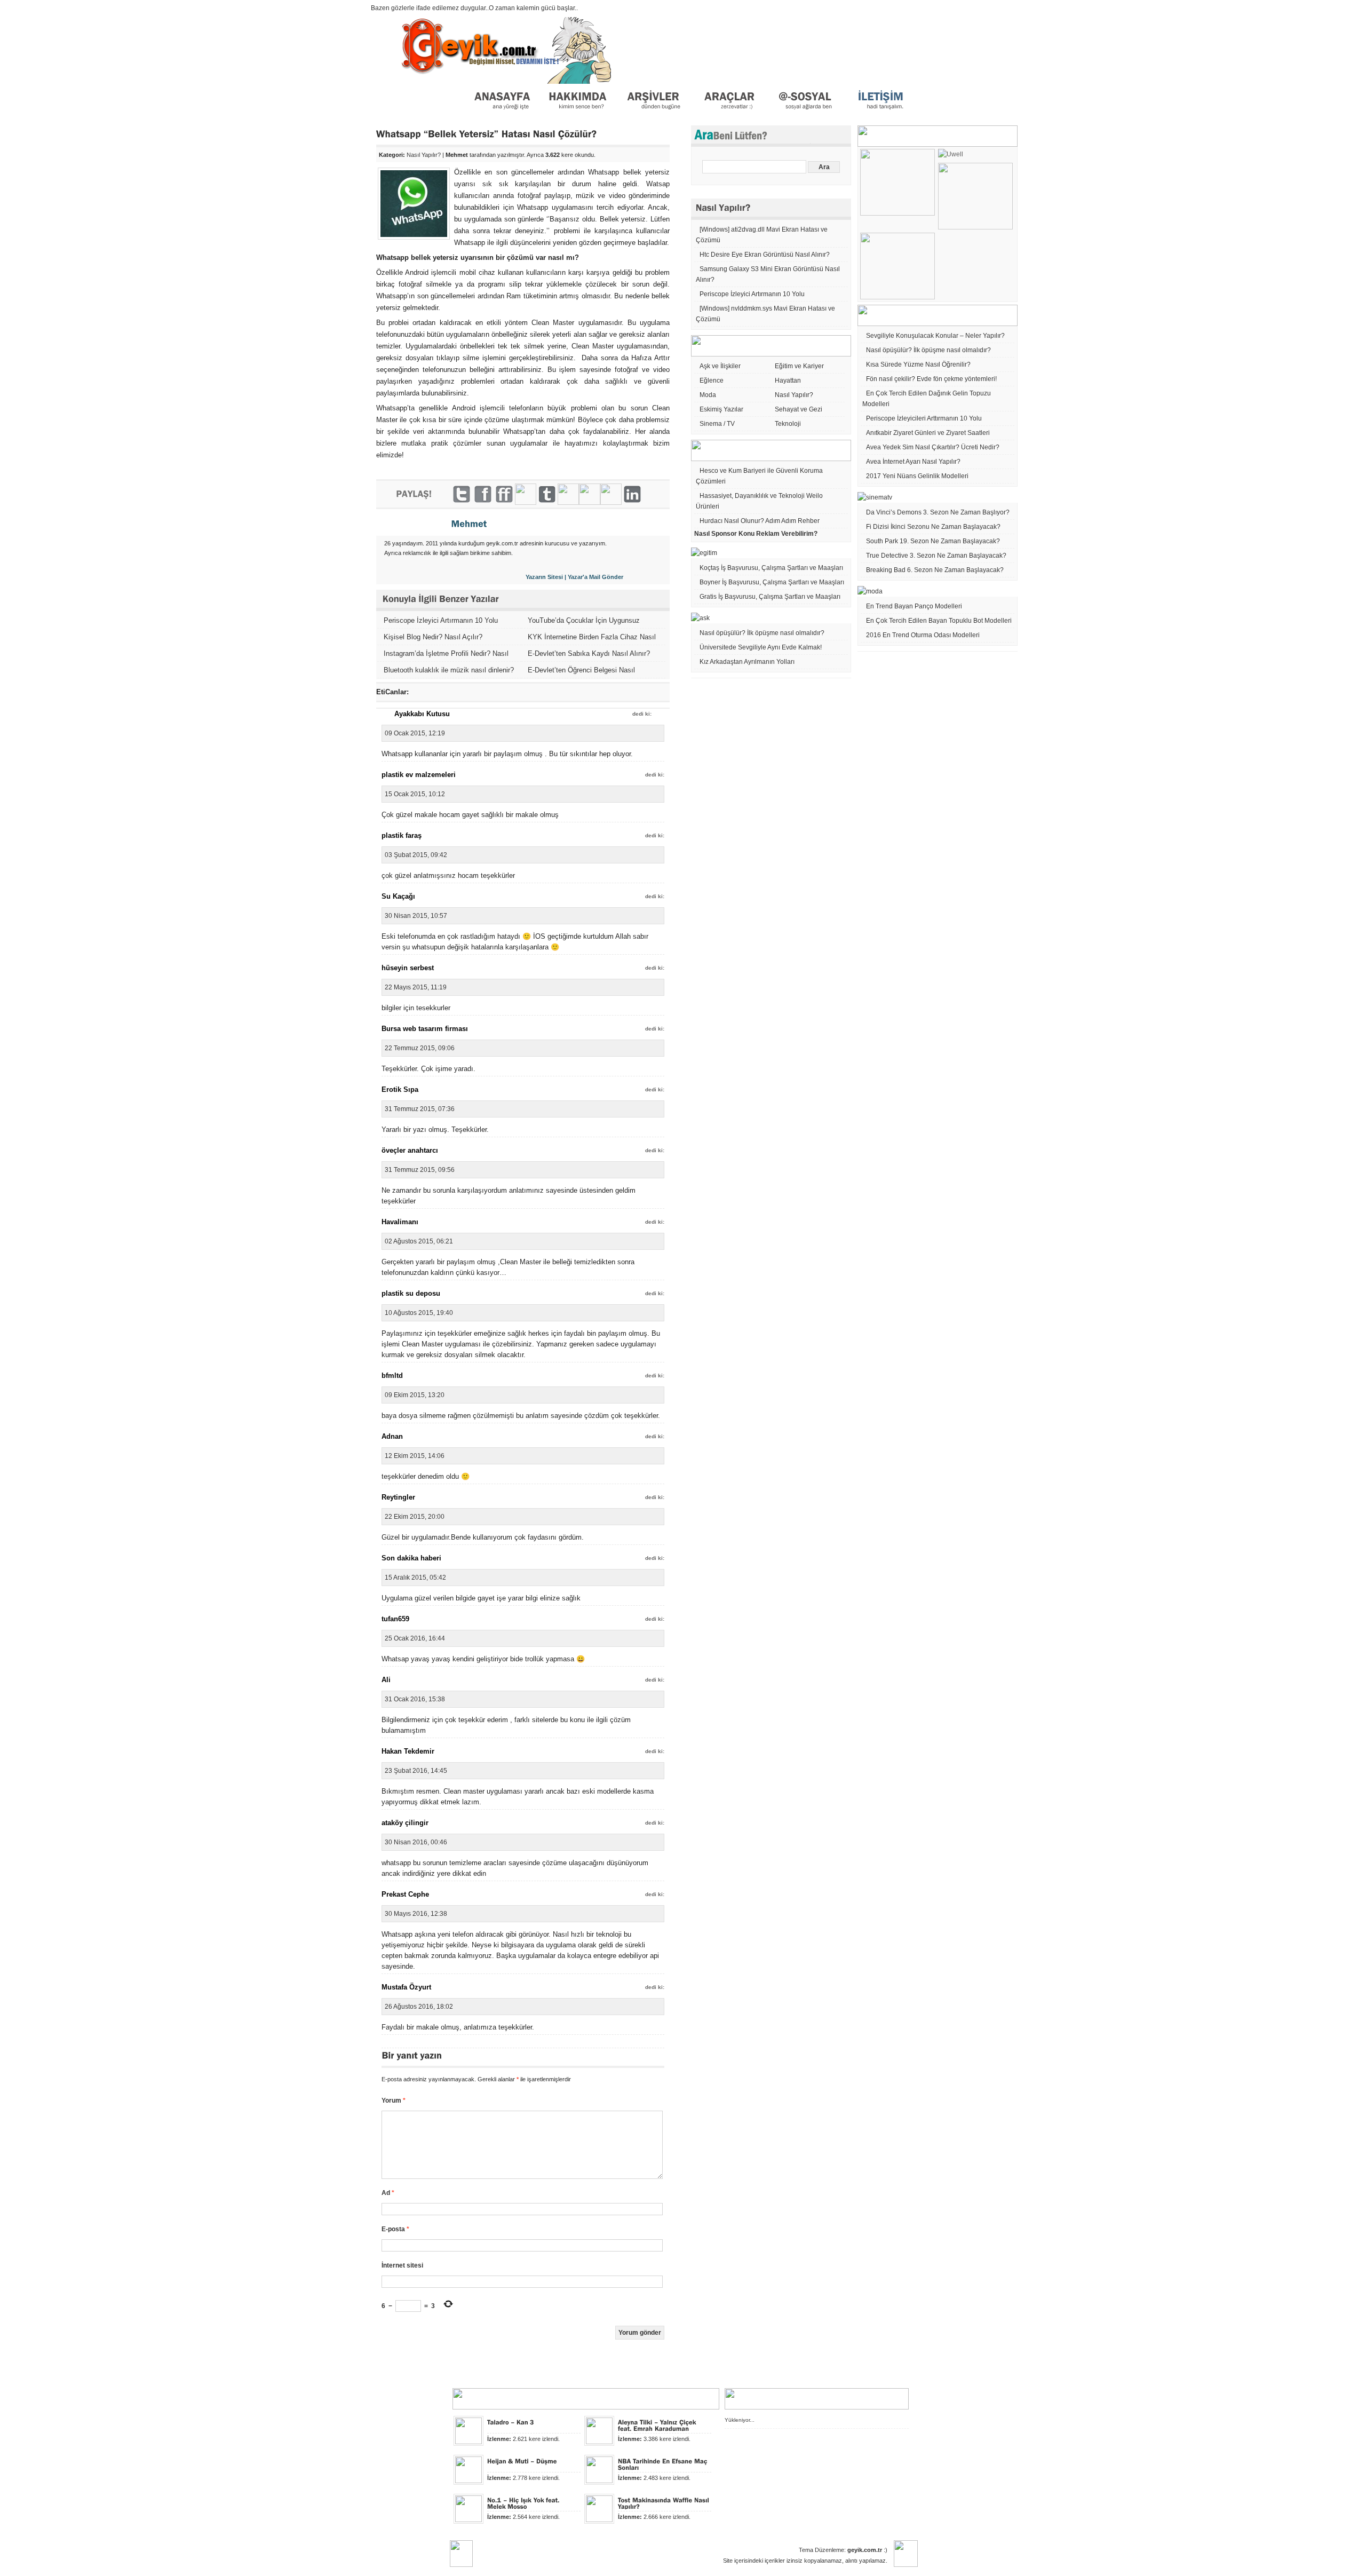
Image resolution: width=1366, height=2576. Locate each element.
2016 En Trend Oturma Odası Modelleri (923, 635)
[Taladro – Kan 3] (511, 2422)
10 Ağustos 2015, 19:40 (419, 1313)
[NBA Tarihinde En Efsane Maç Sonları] (664, 2464)
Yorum (394, 2101)
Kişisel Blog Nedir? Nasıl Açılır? (433, 637)
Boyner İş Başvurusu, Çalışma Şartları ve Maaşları (772, 582)
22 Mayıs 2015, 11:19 (416, 987)
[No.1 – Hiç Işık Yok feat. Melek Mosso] (524, 2503)
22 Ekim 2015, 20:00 (415, 1517)
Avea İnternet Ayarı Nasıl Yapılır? (913, 462)
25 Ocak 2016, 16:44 (415, 1638)
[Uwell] (951, 154)
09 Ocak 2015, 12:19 (415, 733)
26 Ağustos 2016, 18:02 (419, 2007)
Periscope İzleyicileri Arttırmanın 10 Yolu (924, 418)
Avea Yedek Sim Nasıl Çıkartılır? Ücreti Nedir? (933, 447)
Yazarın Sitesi (544, 577)
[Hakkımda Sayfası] (577, 114)
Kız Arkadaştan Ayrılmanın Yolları (747, 662)
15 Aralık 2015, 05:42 (415, 1578)
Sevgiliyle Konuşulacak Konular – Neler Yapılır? (935, 336)
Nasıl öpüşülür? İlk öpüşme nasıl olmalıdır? (762, 633)
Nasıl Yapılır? (424, 155)
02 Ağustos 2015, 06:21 (419, 1241)
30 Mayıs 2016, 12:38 (416, 1914)
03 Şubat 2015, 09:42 (416, 855)
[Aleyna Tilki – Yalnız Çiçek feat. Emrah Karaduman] (658, 2425)
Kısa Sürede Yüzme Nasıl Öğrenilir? (918, 364)
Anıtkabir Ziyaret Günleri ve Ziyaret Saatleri (928, 433)
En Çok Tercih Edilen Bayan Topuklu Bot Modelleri (939, 621)
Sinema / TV (717, 424)
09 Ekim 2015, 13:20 (415, 1395)
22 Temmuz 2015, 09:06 (420, 1048)
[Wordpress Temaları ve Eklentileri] (728, 114)
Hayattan (788, 381)
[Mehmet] (469, 524)
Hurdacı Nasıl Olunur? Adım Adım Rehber (760, 521)
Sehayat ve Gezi (799, 409)
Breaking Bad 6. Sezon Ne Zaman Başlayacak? (935, 570)
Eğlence (712, 381)
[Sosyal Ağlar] (804, 114)
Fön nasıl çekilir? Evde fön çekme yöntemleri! (931, 379)
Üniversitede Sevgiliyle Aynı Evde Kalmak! (761, 647)
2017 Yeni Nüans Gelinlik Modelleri (917, 476)
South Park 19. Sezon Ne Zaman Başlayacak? (933, 541)
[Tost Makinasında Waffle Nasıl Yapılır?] (665, 2503)
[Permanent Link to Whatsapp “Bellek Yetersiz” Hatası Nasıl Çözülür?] (487, 134)
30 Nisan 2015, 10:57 (416, 916)
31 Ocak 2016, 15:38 (415, 1699)
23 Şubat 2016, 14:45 (416, 1771)
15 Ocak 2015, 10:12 (415, 794)
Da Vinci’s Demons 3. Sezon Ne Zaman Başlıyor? (938, 512)
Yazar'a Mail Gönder (595, 577)
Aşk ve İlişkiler (720, 366)
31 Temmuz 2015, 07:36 (420, 1109)
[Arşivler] (653, 114)
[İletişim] (880, 114)
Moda (708, 395)
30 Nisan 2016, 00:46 (416, 1842)
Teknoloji (788, 424)
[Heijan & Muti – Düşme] (522, 2461)
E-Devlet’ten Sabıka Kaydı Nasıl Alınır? (589, 653)
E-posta (395, 2229)
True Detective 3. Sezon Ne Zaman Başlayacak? (936, 556)
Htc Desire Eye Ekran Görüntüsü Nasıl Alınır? (765, 255)
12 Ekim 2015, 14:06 (415, 1456)
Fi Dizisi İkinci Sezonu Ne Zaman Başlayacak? (933, 527)
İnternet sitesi (402, 2265)
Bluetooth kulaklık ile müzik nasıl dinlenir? (449, 670)
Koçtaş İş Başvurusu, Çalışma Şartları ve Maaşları (771, 568)
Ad (388, 2193)
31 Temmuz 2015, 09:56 (420, 1170)
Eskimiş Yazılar (721, 409)
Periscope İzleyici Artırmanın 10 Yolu (441, 620)
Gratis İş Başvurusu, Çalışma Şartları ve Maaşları (770, 597)
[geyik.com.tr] (501, 114)
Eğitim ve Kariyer (799, 366)
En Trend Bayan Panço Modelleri (914, 606)
